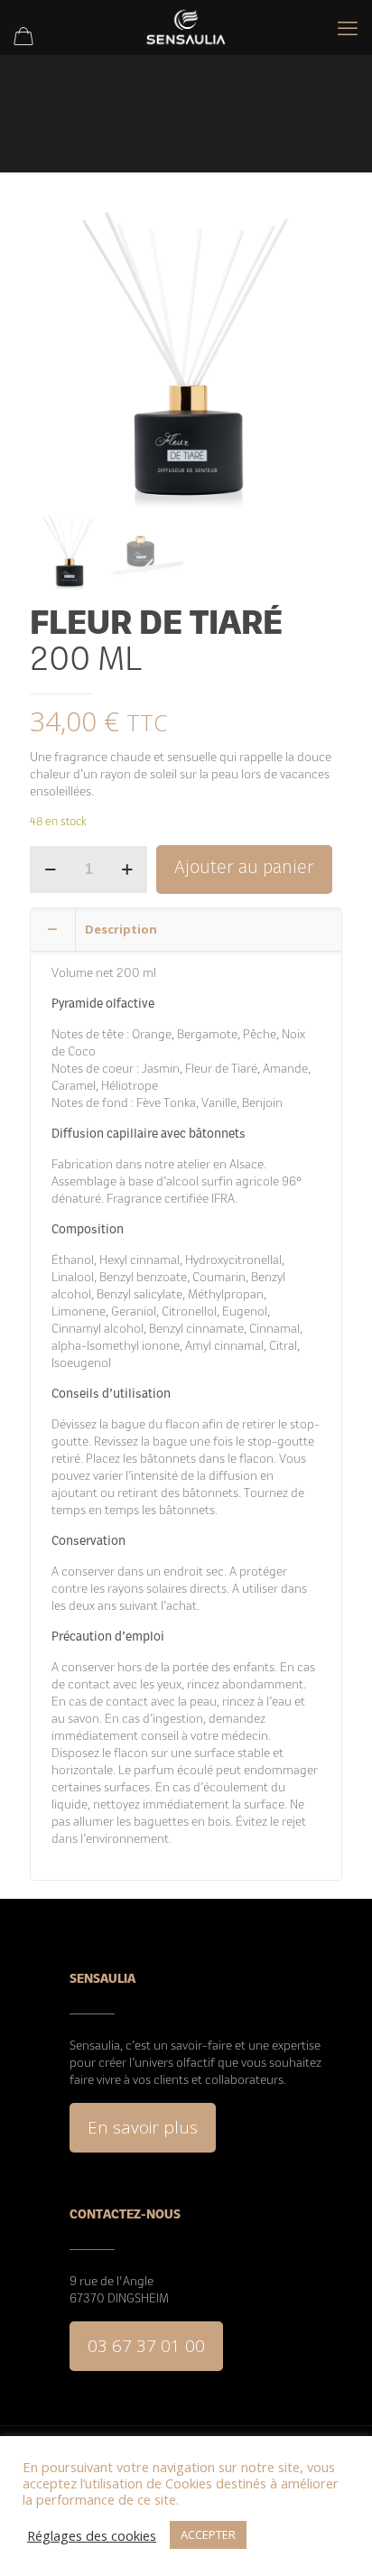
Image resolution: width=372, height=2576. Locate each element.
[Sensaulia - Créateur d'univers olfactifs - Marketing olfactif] (186, 27)
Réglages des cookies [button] (92, 2535)
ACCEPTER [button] (208, 2534)
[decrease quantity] (50, 870)
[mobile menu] (348, 27)
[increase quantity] (127, 870)
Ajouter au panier (244, 869)
